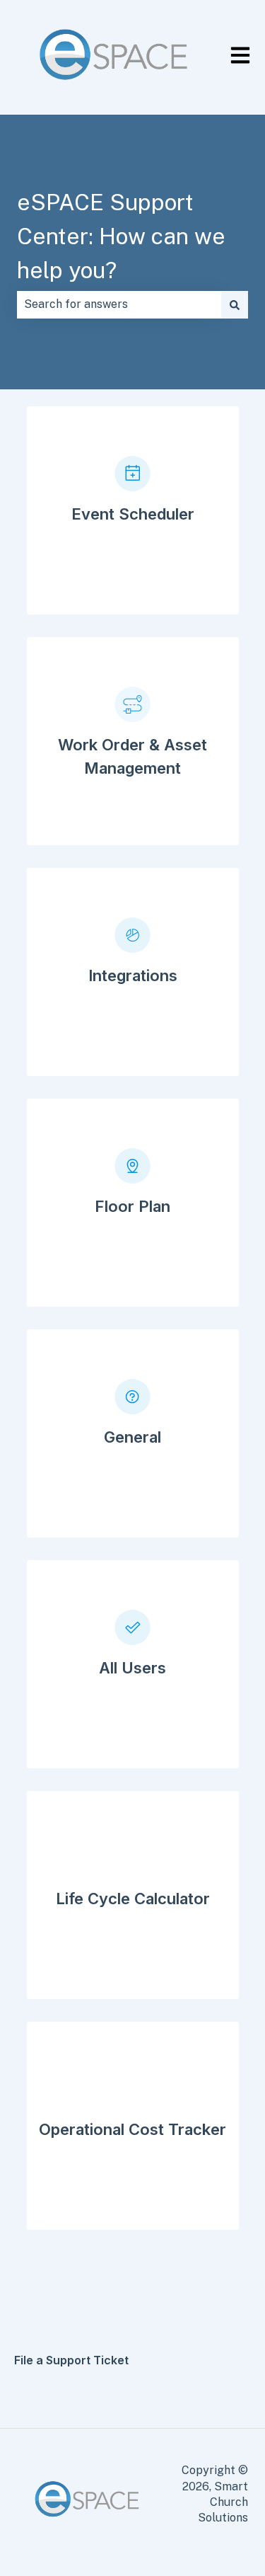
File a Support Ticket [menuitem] (71, 2360)
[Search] (235, 304)
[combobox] (119, 304)
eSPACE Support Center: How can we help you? (121, 236)
